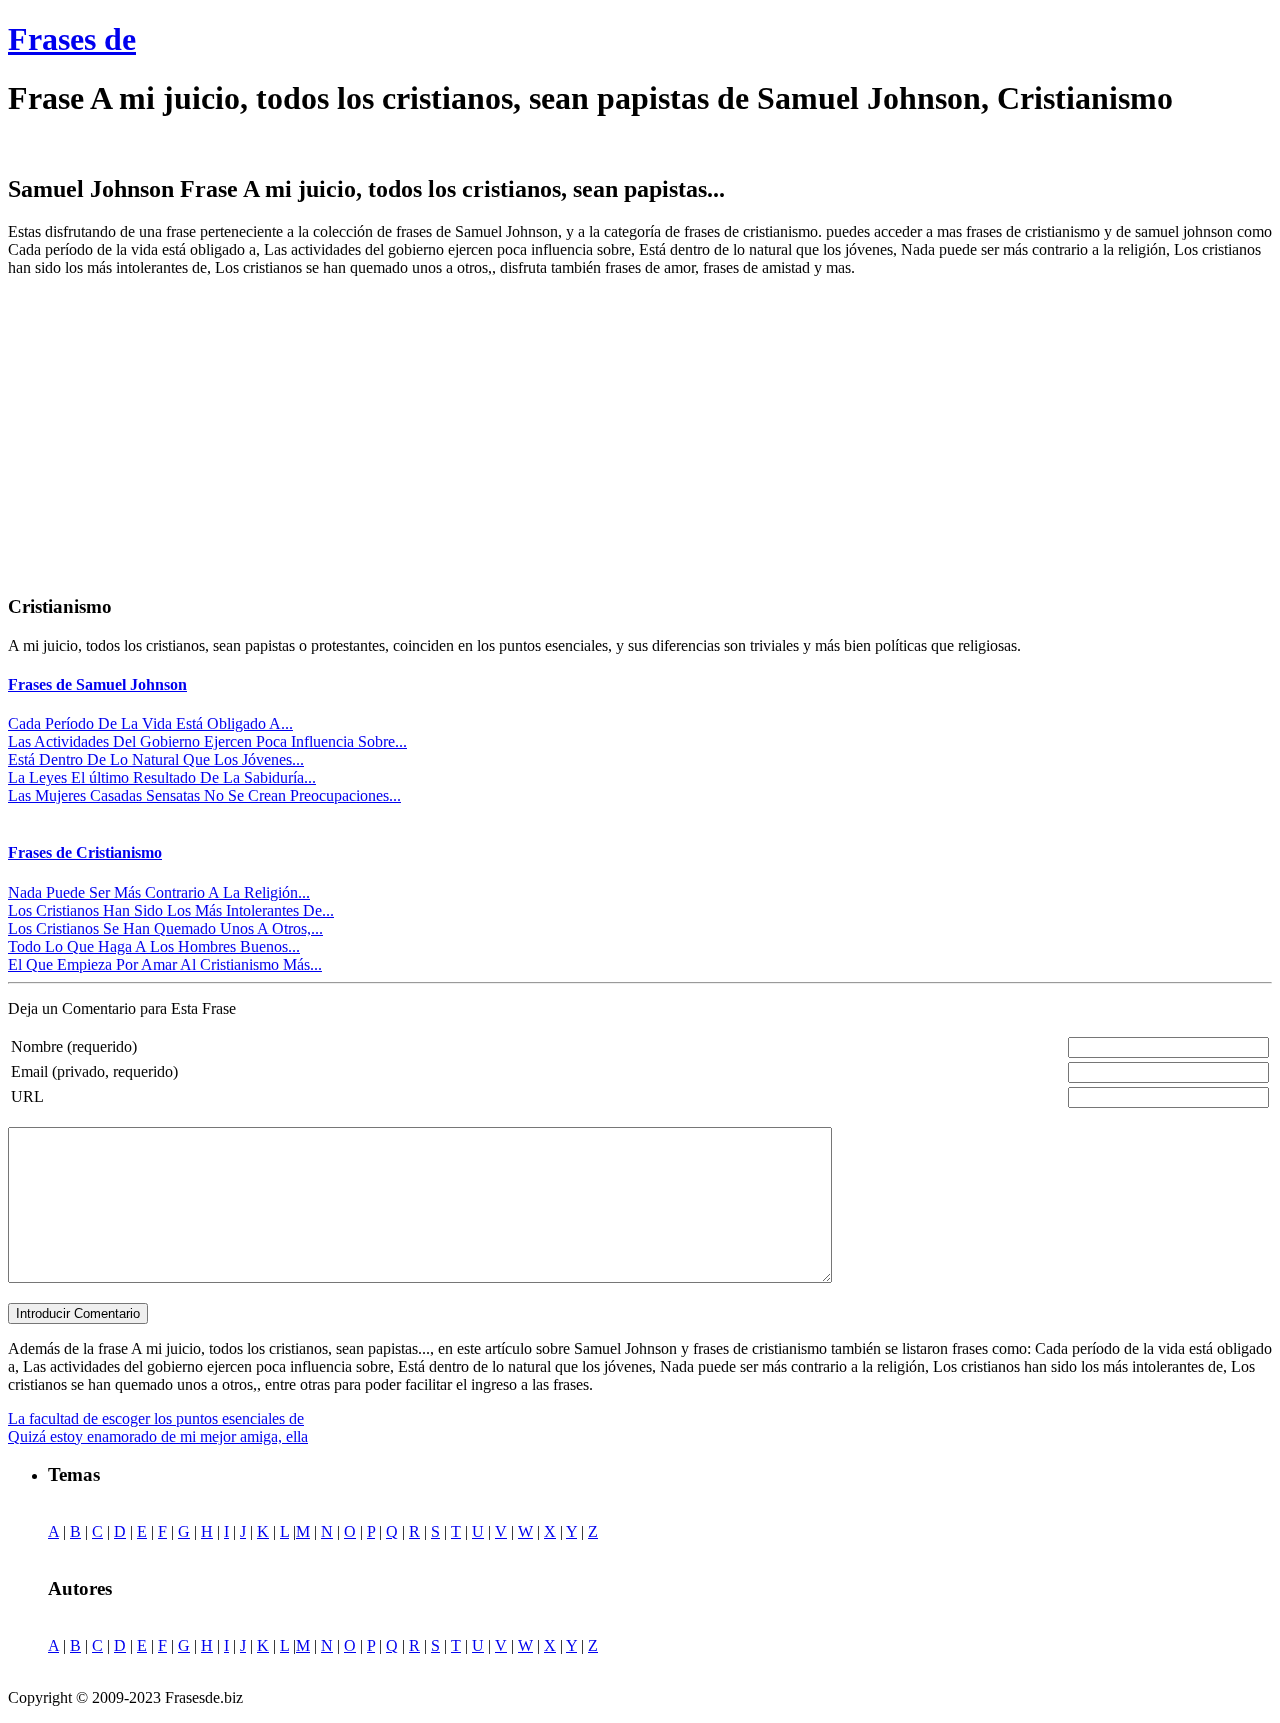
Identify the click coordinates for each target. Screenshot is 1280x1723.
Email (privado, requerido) (94, 1071)
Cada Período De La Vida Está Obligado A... (150, 723)
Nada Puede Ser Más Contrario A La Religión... (159, 892)
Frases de (72, 39)
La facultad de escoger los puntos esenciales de (156, 1418)
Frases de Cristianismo (85, 852)
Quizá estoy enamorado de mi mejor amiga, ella (158, 1436)
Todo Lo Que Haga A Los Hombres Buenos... (154, 946)
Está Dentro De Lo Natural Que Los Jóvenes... (156, 759)
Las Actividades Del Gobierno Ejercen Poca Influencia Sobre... (207, 741)
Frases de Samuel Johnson (97, 684)
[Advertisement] (176, 433)
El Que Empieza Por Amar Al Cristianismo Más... (165, 964)
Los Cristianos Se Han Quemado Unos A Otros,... (165, 928)
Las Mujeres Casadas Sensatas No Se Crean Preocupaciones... (204, 795)
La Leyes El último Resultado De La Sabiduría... (162, 777)
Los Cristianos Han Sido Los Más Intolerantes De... (171, 910)
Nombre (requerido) (74, 1046)
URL (27, 1096)
